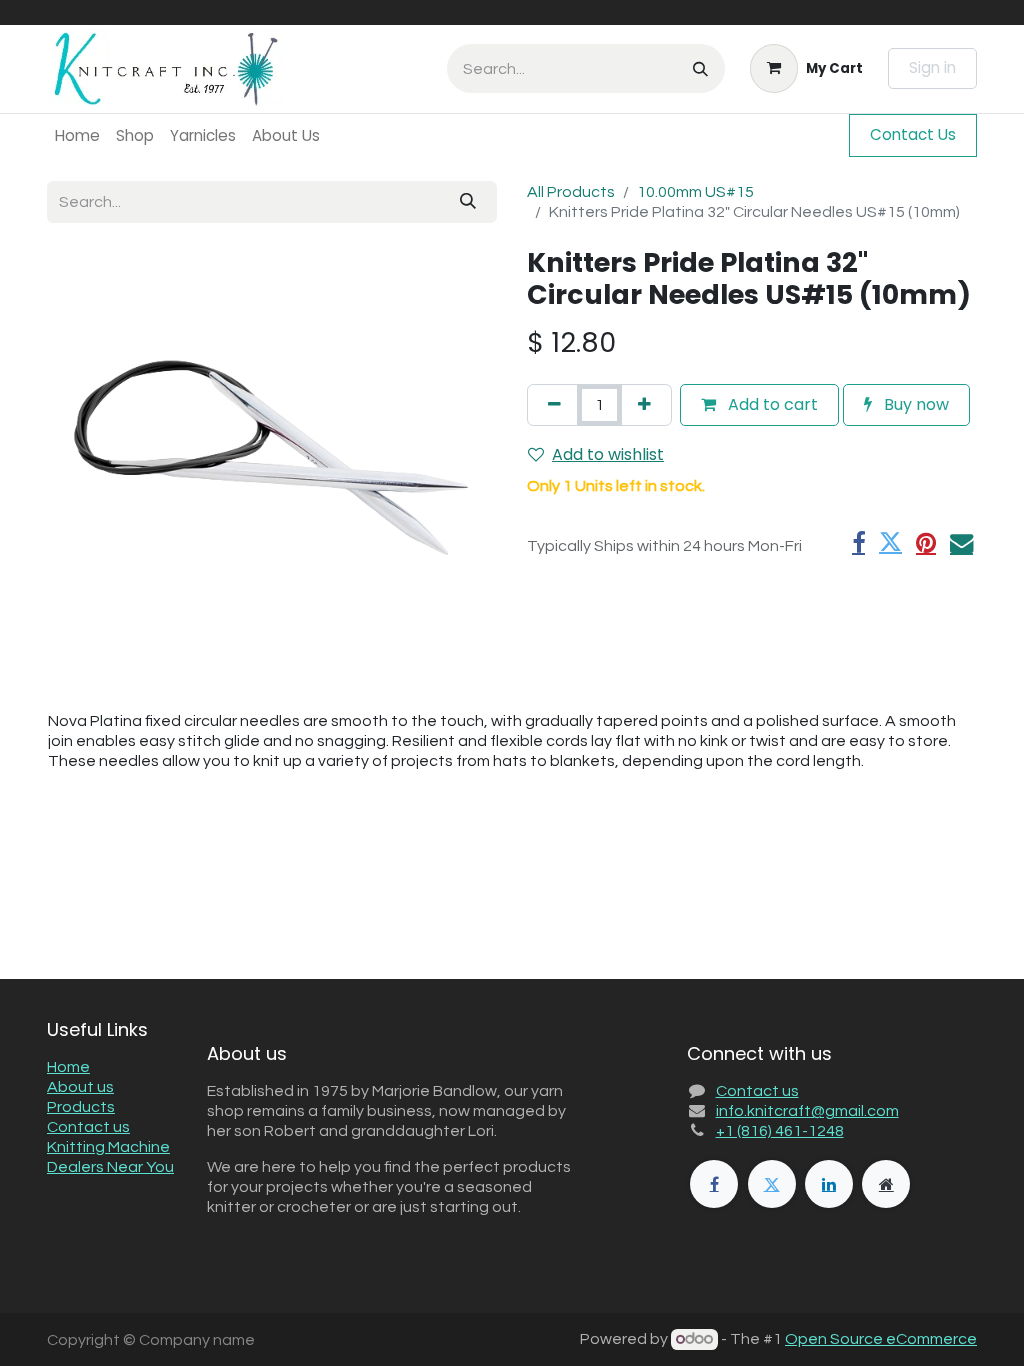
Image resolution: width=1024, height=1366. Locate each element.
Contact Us (913, 134)
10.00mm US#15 (695, 192)
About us (80, 1087)
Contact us (88, 1127)
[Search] (700, 68)
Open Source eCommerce (881, 1339)
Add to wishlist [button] (608, 454)
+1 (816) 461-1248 (780, 1131)
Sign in (932, 67)
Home (68, 1067)
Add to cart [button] (771, 404)
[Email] (961, 542)
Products (81, 1107)
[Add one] (644, 405)
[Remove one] (554, 405)
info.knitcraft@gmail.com (807, 1111)
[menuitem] (77, 135)
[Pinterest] (926, 542)
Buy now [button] (914, 404)
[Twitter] (890, 542)
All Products (571, 192)
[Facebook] (858, 542)
